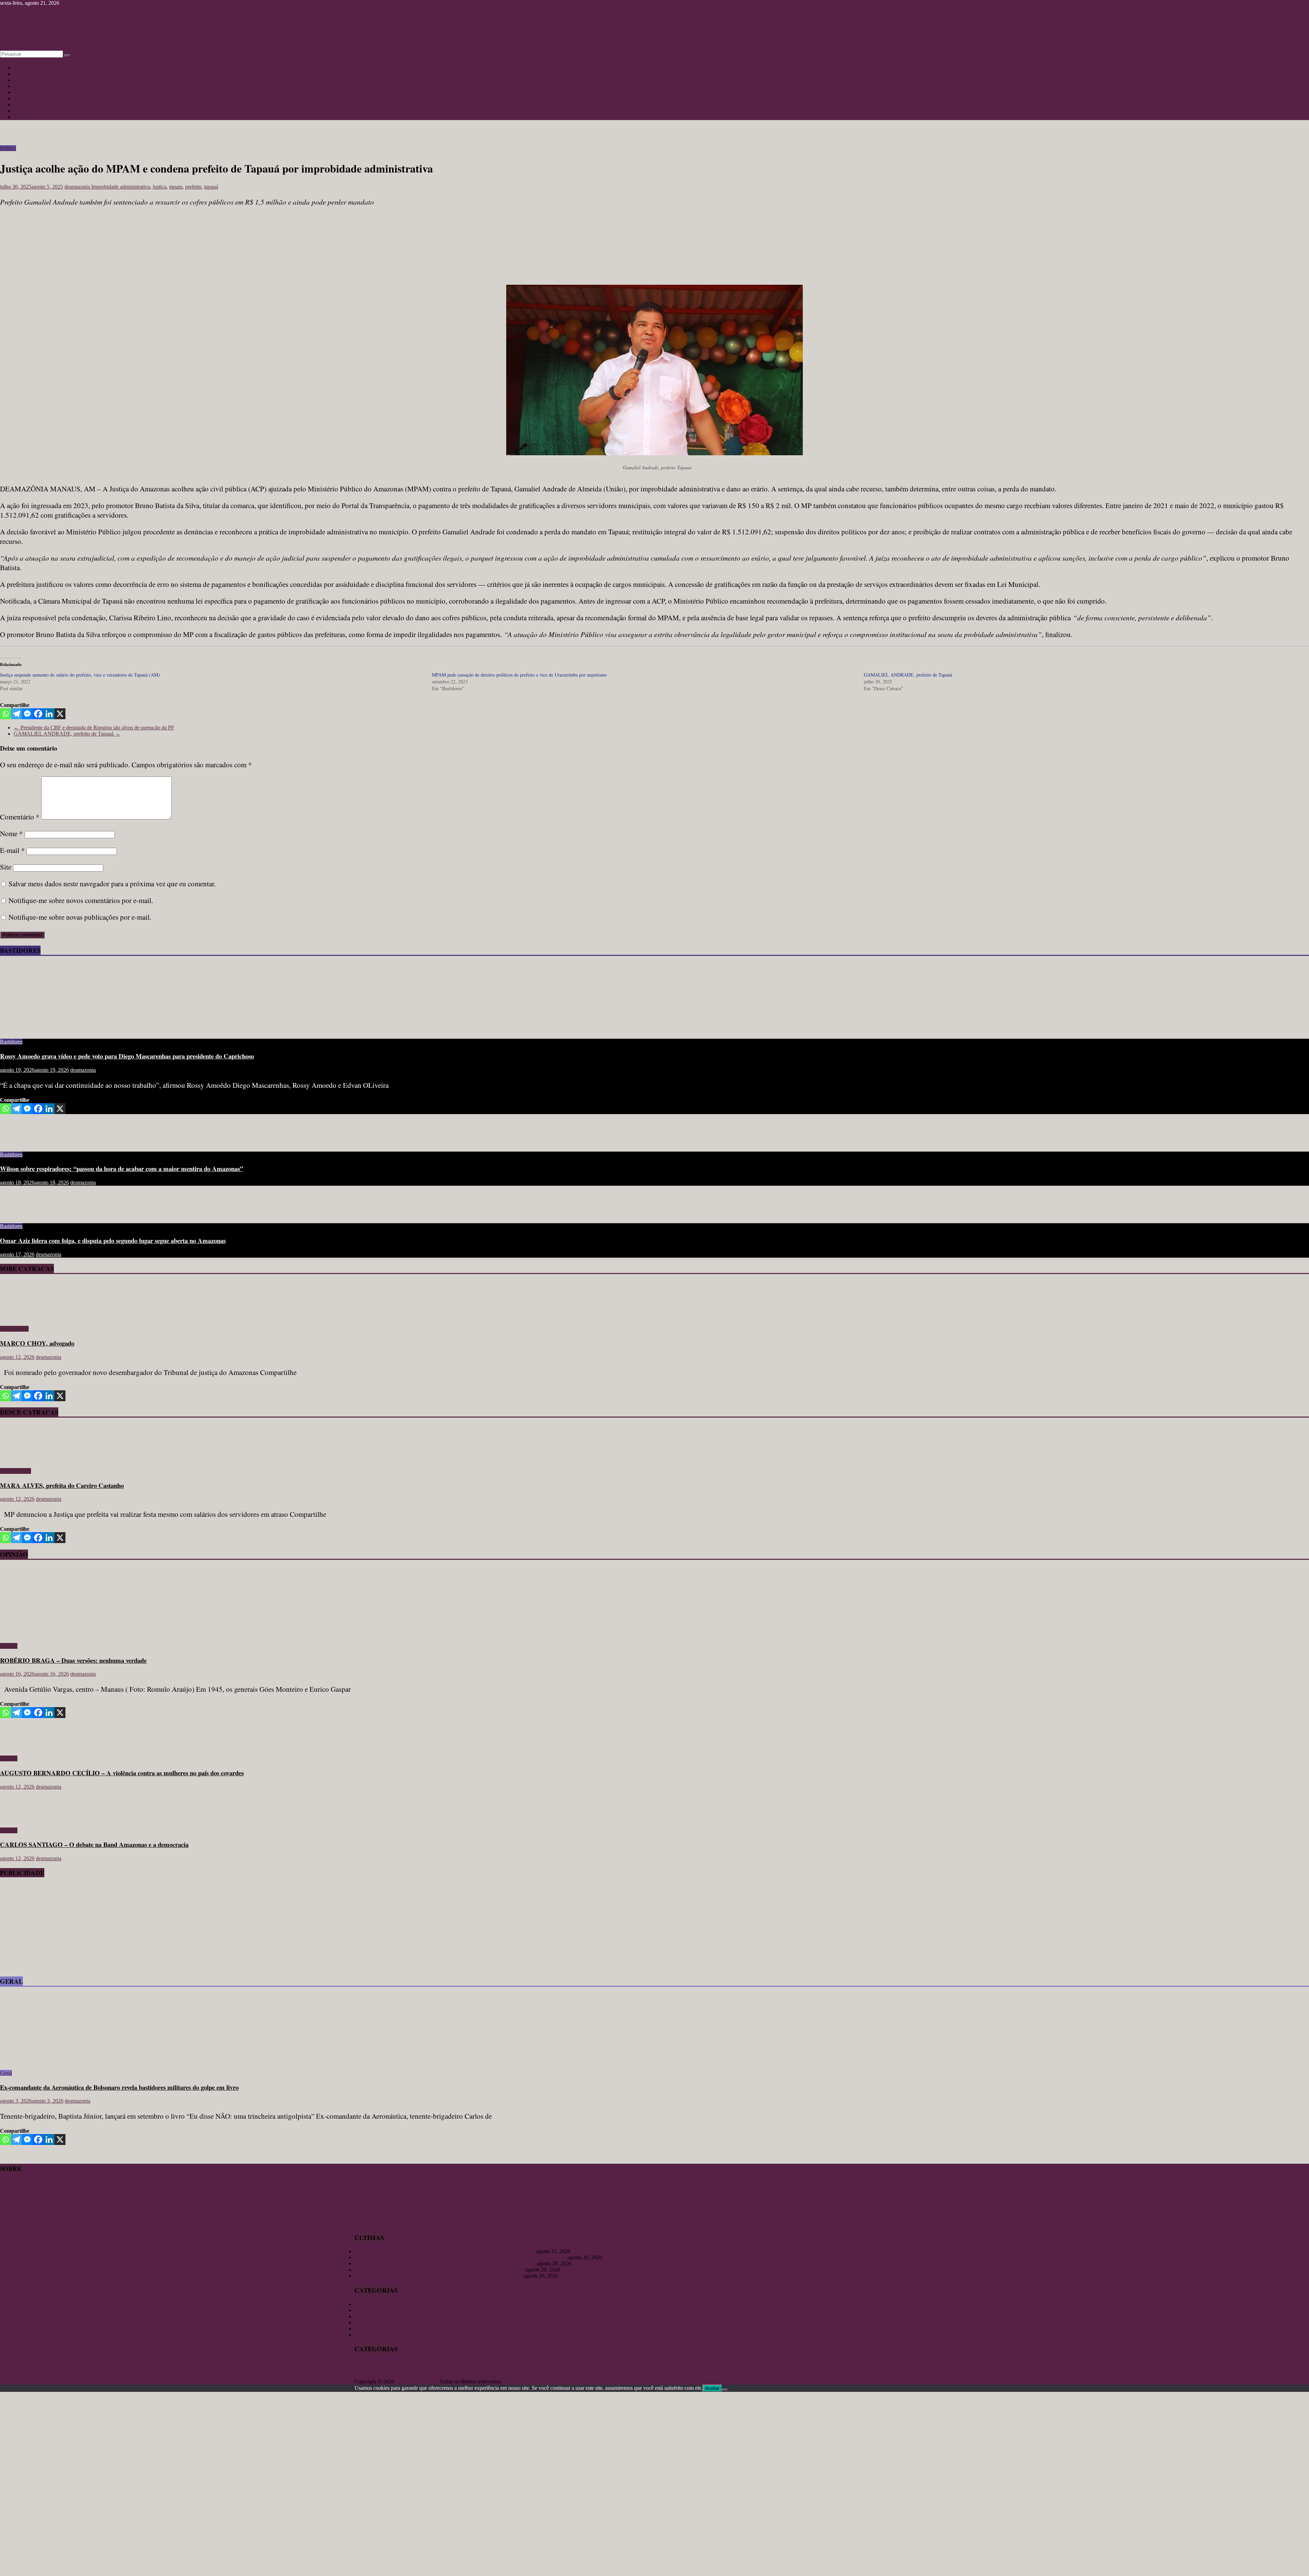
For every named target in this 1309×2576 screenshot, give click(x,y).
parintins (985, 2366)
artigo (462, 2366)
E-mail (12, 850)
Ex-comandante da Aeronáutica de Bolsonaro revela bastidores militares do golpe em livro (119, 2087)
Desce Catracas (30, 111)
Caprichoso (492, 2367)
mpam (176, 187)
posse (1013, 2367)
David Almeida (589, 2366)
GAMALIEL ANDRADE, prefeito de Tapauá (908, 675)
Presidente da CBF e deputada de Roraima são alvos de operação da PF (94, 728)
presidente (1124, 2367)
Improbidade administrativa (121, 187)
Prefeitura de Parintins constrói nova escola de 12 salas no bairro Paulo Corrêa (438, 2276)
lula (823, 2367)
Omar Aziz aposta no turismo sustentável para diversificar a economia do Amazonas (445, 2251)
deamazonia (78, 187)
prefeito (193, 187)
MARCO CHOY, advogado (37, 1343)
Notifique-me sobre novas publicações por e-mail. (80, 917)
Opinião (22, 80)
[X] (60, 714)
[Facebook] (38, 714)
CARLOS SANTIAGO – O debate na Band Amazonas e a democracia (94, 1844)
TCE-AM (1231, 2366)
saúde (1204, 2367)
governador (707, 2367)
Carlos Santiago (520, 2367)
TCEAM (1255, 2367)
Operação (942, 2367)
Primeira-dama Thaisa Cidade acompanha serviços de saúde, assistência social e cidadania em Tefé (460, 2257)
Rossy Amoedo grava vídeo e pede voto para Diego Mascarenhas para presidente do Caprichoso (127, 1056)
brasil (477, 2367)
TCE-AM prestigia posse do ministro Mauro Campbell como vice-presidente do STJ (445, 2263)
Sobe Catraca (14, 1329)
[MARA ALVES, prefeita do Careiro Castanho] (20, 1459)
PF (1004, 2367)
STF (1214, 2367)
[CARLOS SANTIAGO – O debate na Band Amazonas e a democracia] (22, 1819)
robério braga (1185, 2367)
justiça (160, 187)
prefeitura (1054, 2366)
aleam (386, 2367)
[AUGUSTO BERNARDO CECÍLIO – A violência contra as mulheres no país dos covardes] (22, 1747)
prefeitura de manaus (1090, 2367)
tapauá (211, 187)
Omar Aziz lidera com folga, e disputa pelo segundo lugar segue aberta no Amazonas (113, 1240)
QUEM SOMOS (18, 2218)
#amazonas (366, 2367)
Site (6, 867)
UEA (1272, 2367)
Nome (11, 833)
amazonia (443, 2367)
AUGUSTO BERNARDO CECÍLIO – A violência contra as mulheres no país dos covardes (122, 1773)
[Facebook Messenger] (27, 714)
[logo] (17, 2212)
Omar (908, 2367)
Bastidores (25, 98)
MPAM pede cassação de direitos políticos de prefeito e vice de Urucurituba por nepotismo (519, 675)
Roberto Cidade (1154, 2367)
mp (875, 2367)
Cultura (22, 74)
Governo (732, 2367)
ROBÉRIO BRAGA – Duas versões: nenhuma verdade (73, 1660)
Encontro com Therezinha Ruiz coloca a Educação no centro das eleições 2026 (439, 2270)
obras (898, 2367)
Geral (20, 92)
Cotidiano (24, 86)
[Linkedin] (49, 714)
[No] (725, 2390)
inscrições (794, 2367)
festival (662, 2367)
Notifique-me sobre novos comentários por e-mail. (81, 900)
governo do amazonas (763, 2367)
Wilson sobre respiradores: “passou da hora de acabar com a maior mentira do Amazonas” (122, 1168)
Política (22, 117)
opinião (960, 2367)
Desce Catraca (16, 1471)
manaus (844, 2365)
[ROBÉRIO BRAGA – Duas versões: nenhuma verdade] (66, 1634)
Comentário (20, 817)
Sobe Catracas (29, 105)
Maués (866, 2367)
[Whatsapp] (5, 714)
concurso (545, 2367)
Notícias (22, 68)
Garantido (681, 2367)
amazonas (413, 2365)
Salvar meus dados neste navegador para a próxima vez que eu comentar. (112, 884)
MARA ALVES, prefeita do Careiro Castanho (62, 1485)
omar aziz (923, 2367)
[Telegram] (16, 714)
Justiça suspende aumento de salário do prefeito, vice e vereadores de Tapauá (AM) (80, 675)
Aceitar (712, 2388)
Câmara (559, 2367)
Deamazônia (622, 2367)
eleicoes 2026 (643, 2367)
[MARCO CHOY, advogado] (20, 1317)
